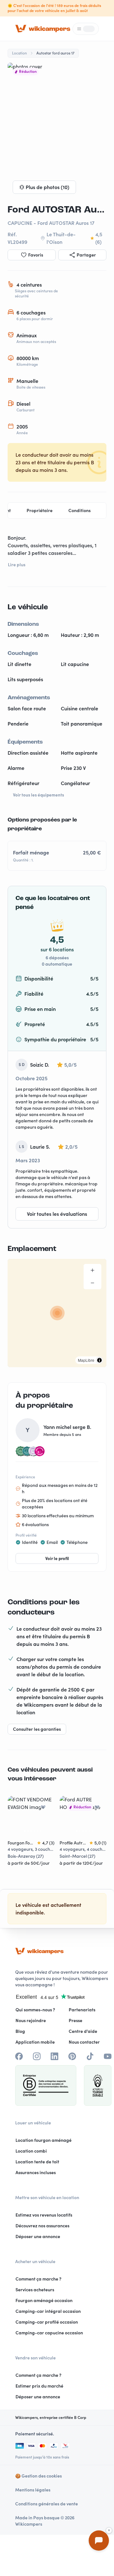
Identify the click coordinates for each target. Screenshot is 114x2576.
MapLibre (86, 1360)
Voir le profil (57, 1558)
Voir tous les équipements (38, 795)
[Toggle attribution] (99, 1360)
